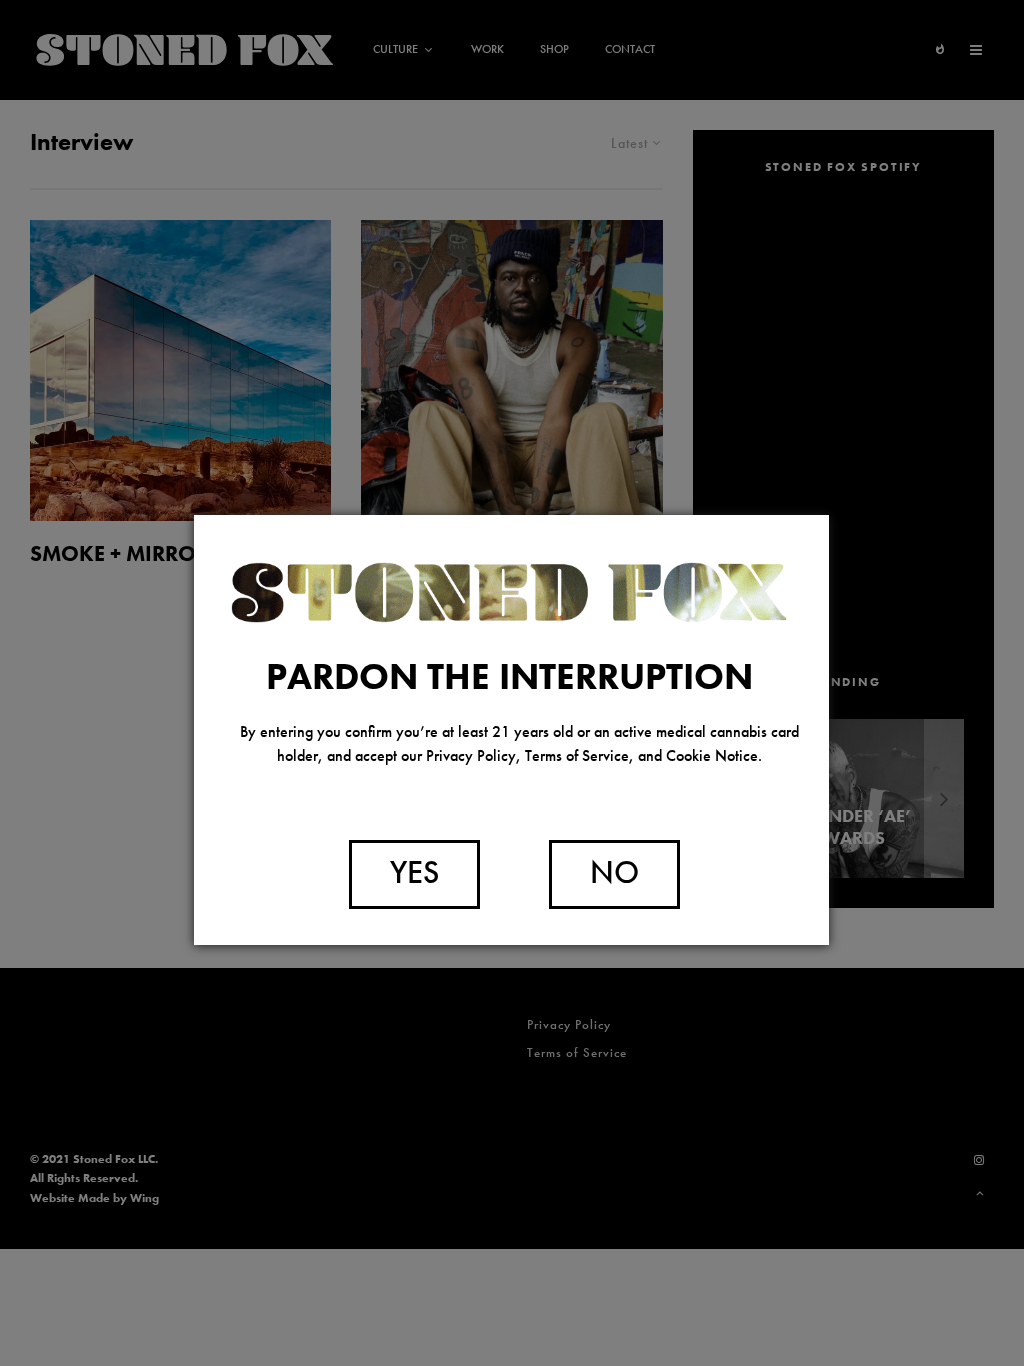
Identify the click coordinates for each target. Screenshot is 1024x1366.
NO (614, 872)
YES (415, 872)
